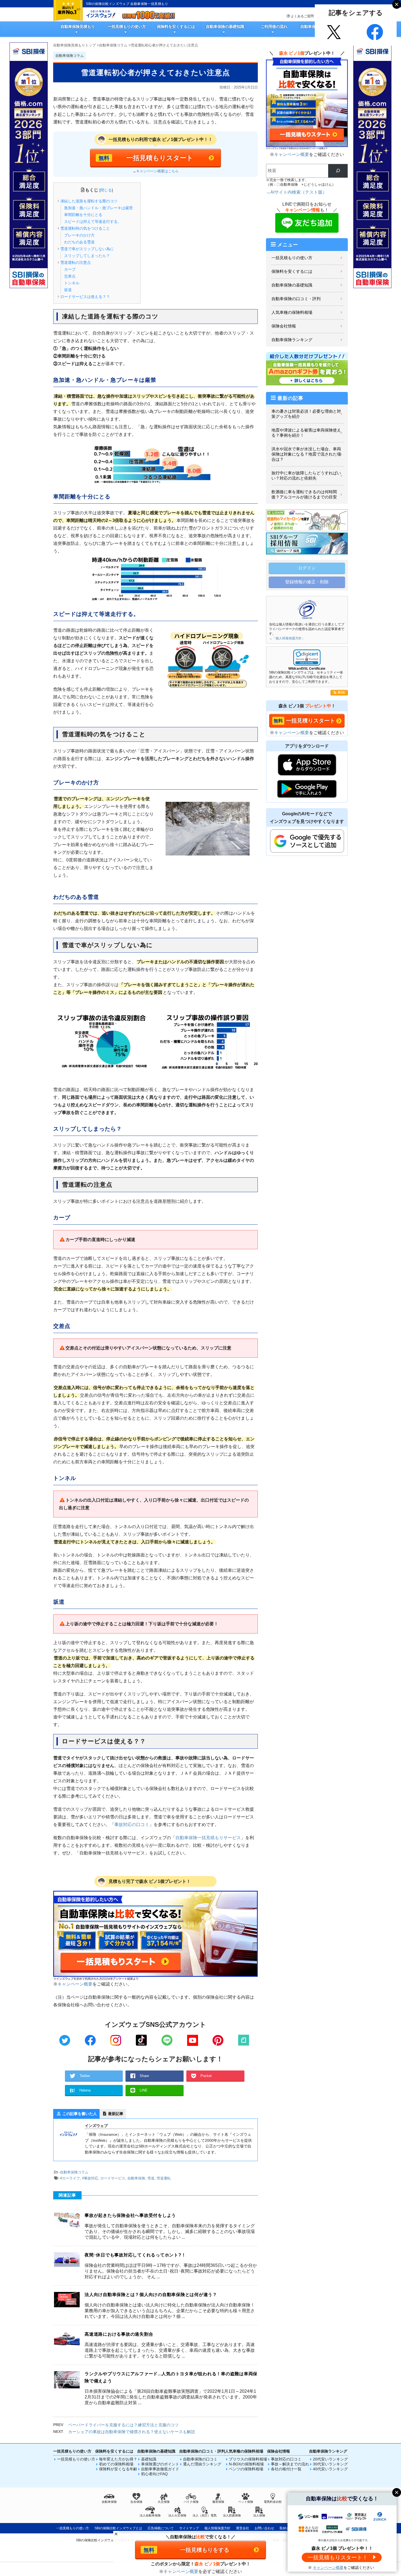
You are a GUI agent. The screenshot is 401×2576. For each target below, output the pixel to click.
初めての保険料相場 (116, 2464)
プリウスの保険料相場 (248, 2459)
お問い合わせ (264, 2528)
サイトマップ (189, 2528)
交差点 (70, 276)
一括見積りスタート (310, 720)
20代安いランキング (330, 2459)
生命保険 (136, 2502)
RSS (341, 693)
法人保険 (259, 2515)
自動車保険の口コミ (200, 2459)
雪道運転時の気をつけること (85, 228)
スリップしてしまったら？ (87, 256)
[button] (307, 658)
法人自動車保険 (150, 2515)
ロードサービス (113, 2178)
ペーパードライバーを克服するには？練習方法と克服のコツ (123, 2425)
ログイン (307, 568)
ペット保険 (246, 2502)
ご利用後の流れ (274, 26)
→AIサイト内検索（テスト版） (296, 192)
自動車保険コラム (74, 2172)
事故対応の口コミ (132, 1825)
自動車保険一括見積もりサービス (208, 1838)
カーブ (70, 269)
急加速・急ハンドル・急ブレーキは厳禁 (98, 208)
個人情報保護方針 (217, 2528)
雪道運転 (164, 2178)
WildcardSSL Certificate (307, 669)
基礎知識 (149, 2459)
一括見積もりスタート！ (338, 2557)
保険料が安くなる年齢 (118, 2469)
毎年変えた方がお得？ (118, 2459)
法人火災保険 (177, 2515)
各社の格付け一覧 (286, 2469)
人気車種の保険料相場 (292, 312)
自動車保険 (136, 2178)
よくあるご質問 (302, 16)
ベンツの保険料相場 (246, 2469)
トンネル (72, 283)
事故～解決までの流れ (290, 2464)
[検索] (338, 171)
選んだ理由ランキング (202, 2464)
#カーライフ (70, 2178)
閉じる (106, 190)
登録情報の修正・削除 (307, 582)
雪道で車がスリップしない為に (87, 249)
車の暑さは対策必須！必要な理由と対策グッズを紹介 (306, 414)
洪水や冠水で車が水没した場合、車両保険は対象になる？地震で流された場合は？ (306, 454)
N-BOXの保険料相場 (246, 2464)
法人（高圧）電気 (205, 2515)
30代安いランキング (330, 2464)
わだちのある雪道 (79, 242)
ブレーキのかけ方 (79, 235)
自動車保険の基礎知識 (225, 26)
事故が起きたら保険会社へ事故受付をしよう (130, 2215)
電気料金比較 (273, 2502)
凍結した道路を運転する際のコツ (89, 201)
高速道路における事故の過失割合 (119, 2334)
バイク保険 (191, 2502)
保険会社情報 (284, 326)
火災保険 (164, 2502)
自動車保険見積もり (78, 26)
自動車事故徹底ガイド (160, 2469)
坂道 (68, 290)
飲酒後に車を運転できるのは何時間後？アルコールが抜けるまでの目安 (304, 494)
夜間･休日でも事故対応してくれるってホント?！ (135, 2255)
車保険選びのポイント (160, 2464)
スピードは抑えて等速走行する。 (93, 221)
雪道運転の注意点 (76, 262)
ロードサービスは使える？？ (85, 297)
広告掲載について (161, 2528)
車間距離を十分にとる (83, 215)
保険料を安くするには (176, 26)
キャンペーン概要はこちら (157, 171)
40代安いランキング (330, 2469)
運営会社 (243, 2528)
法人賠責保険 (232, 2515)
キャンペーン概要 (75, 1984)
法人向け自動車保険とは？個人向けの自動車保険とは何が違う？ (151, 2295)
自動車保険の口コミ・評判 (296, 299)
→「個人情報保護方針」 (287, 638)
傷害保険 (218, 2502)
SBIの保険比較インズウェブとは (118, 2528)
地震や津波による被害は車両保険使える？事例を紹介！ (306, 433)
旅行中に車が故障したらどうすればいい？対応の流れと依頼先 (306, 476)
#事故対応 (90, 2178)
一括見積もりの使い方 (127, 26)
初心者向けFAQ (154, 2474)
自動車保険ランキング (292, 340)
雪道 (151, 2178)
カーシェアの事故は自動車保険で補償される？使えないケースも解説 (132, 2432)
